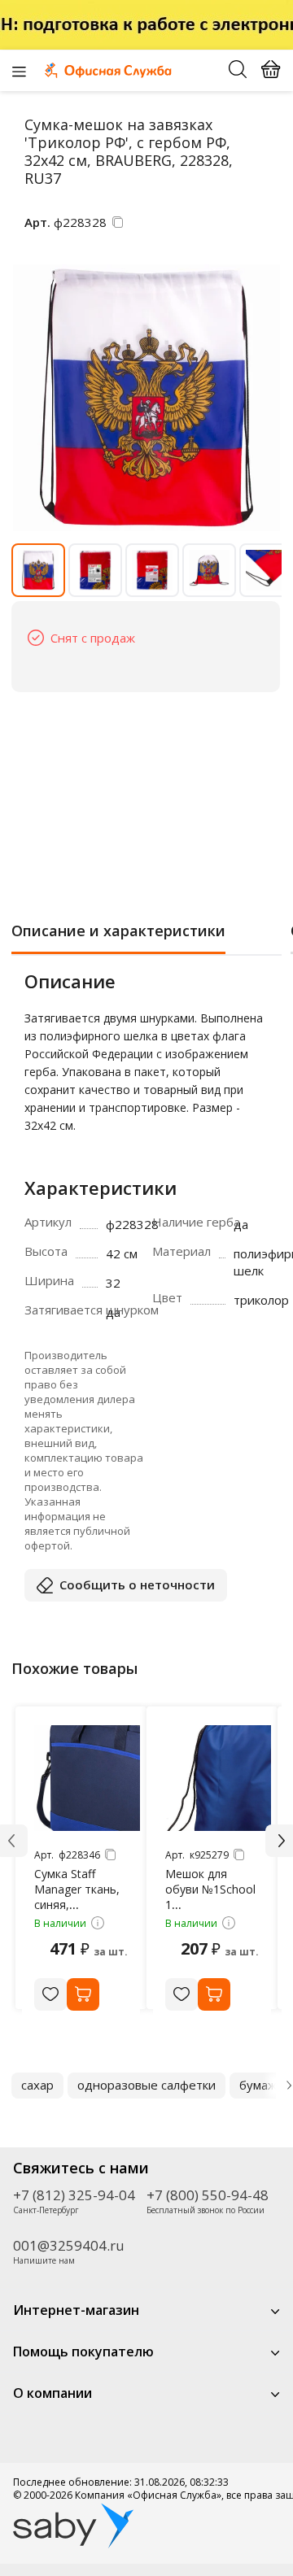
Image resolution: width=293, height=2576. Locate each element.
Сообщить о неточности (137, 1584)
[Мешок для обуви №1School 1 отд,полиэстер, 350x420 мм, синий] (218, 1778)
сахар (37, 2085)
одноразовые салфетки (146, 2085)
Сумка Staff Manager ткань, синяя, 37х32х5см (77, 1897)
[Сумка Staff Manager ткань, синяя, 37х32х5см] (87, 1778)
